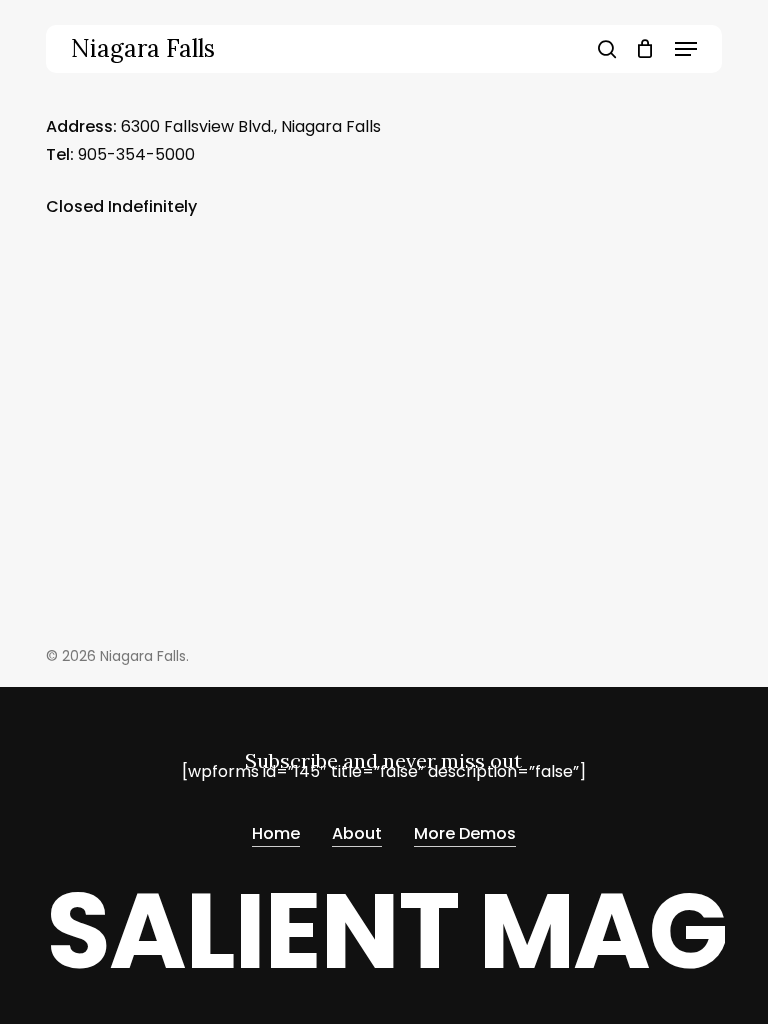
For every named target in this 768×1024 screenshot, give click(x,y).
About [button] (357, 833)
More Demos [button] (465, 833)
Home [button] (276, 833)
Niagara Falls (143, 49)
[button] (686, 49)
